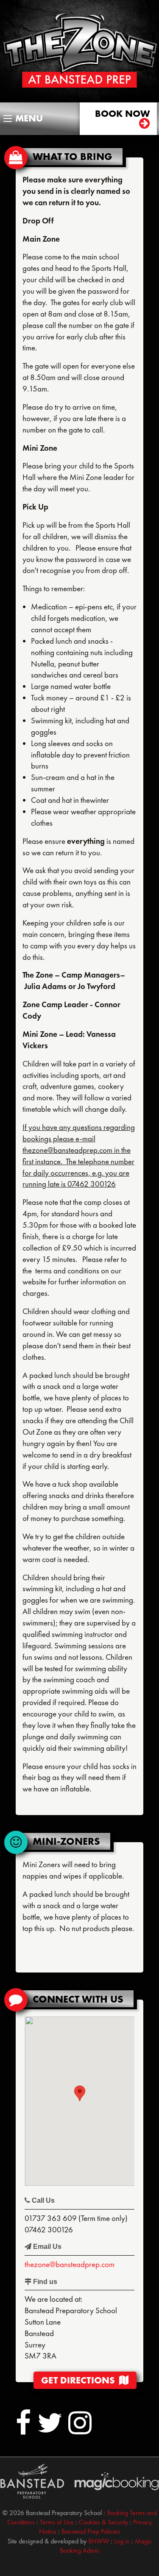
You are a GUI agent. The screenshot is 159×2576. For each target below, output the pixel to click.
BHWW (99, 2541)
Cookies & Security (103, 2522)
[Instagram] (80, 2430)
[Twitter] (50, 2430)
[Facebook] (24, 2430)
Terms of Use (57, 2522)
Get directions (80, 2380)
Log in (122, 2541)
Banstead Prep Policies (91, 2531)
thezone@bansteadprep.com (70, 2264)
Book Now (123, 114)
